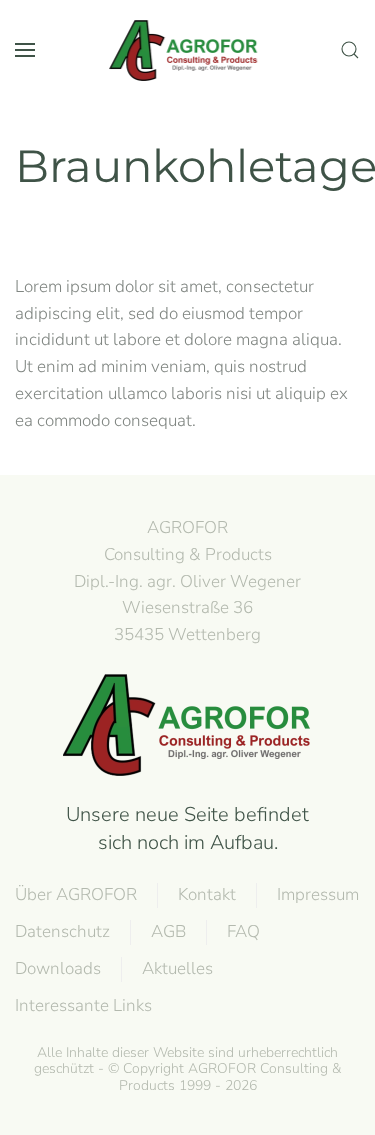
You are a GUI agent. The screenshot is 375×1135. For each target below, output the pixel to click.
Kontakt (207, 894)
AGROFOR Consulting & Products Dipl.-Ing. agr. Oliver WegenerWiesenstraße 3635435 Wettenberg (187, 581)
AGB (168, 931)
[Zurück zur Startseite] (188, 50)
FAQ (243, 931)
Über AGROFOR (76, 894)
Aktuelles (177, 968)
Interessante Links (83, 1005)
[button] (25, 50)
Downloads (58, 968)
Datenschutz (62, 931)
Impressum (318, 894)
